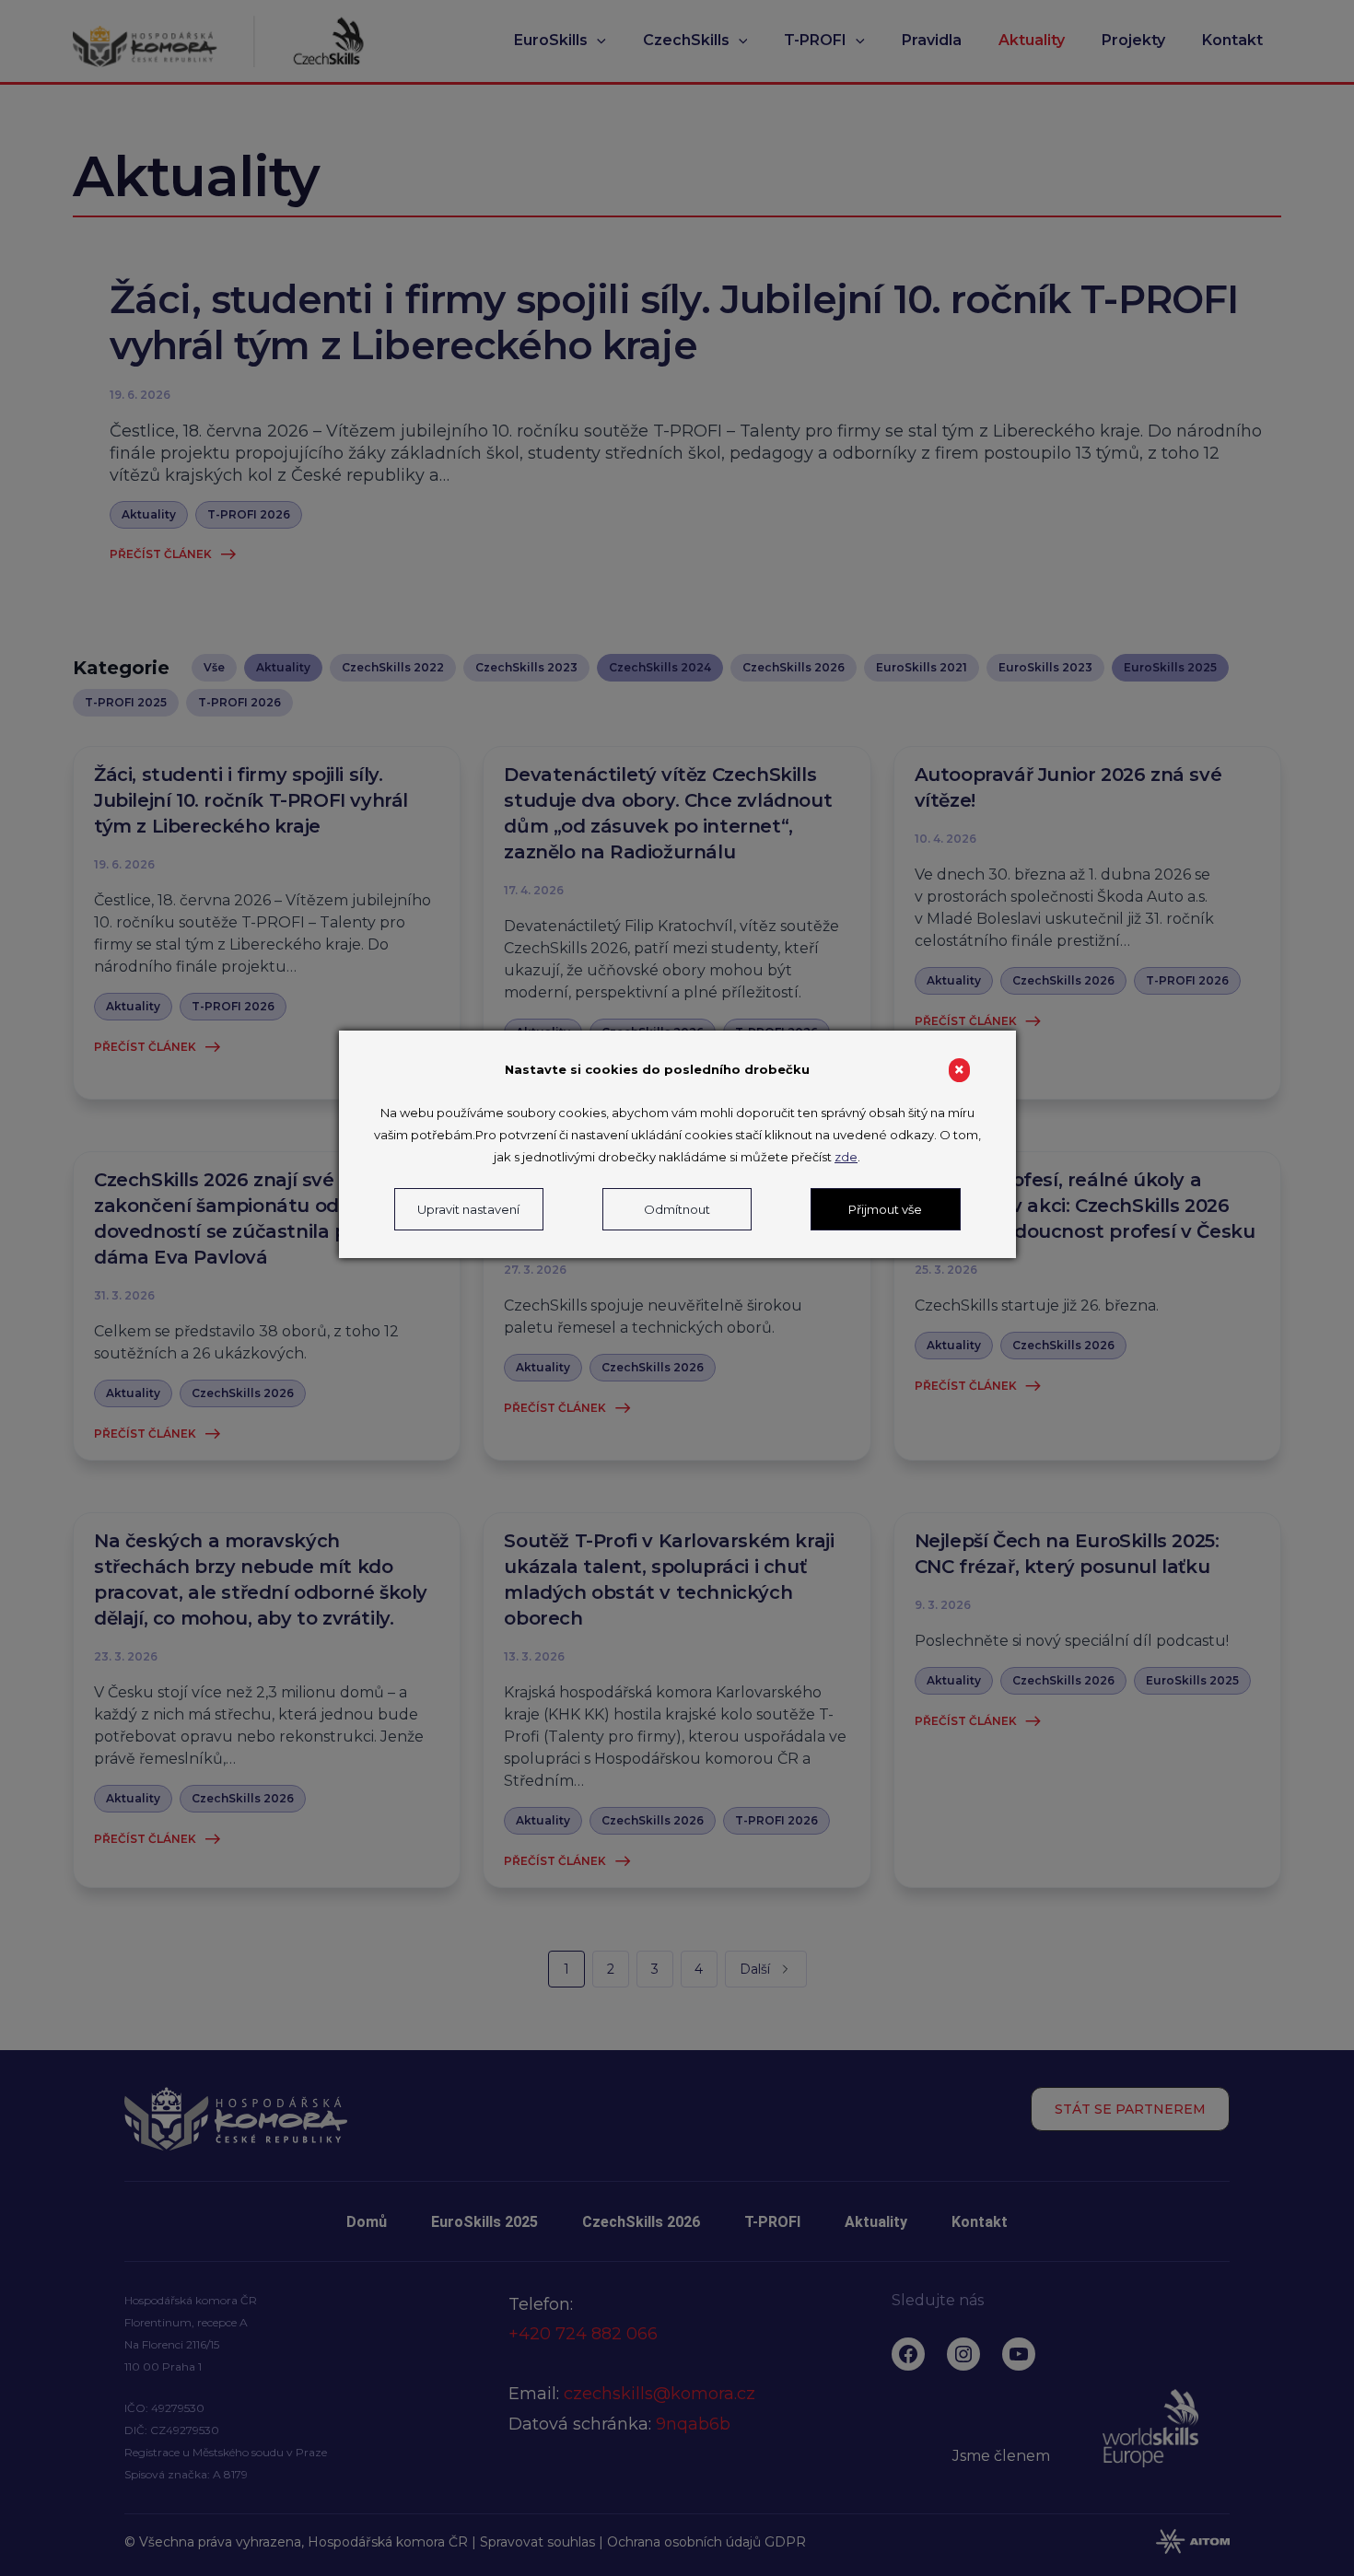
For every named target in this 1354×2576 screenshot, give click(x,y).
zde (846, 1157)
